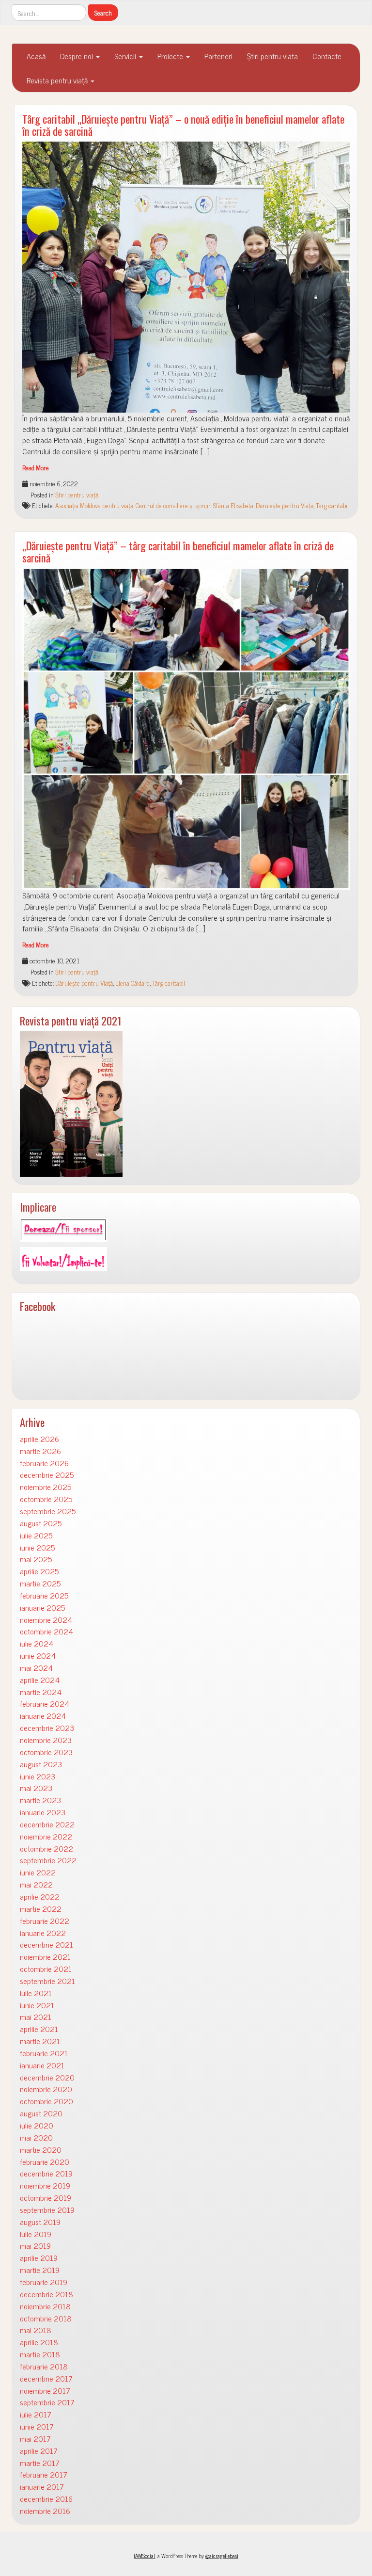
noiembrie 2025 (46, 1487)
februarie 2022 (45, 1921)
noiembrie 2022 (46, 1836)
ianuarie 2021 (42, 2065)
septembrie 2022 (48, 1860)
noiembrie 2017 (45, 2391)
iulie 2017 (36, 2414)
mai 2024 (36, 1668)
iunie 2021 (37, 2005)
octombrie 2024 (46, 1631)
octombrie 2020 (46, 2101)
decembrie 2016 (46, 2499)
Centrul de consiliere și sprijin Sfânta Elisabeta (194, 505)
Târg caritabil (332, 505)
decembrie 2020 (47, 2077)
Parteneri (218, 56)
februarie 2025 (44, 1595)
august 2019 (40, 2222)
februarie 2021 (44, 2053)
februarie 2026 (44, 1463)
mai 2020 (36, 2137)
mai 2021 (36, 2017)
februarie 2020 (45, 2162)
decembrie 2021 (46, 1944)
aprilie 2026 (39, 1439)
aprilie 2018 (39, 2342)
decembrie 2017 (46, 2378)
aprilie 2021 (39, 2029)
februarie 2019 (44, 2282)
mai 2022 (36, 1884)
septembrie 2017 (47, 2402)
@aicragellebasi (222, 2556)
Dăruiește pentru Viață (285, 505)
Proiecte (171, 56)
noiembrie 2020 (46, 2089)
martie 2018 (40, 2354)
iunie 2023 (38, 1776)
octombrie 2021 (46, 1969)
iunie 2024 (38, 1656)
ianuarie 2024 (43, 1716)
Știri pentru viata (272, 56)
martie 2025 (40, 1583)
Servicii (126, 56)
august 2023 (41, 1764)
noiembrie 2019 (45, 2185)
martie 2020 (41, 2150)
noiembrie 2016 (45, 2511)
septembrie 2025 (48, 1511)
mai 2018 (36, 2330)
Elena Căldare (132, 983)
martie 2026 (40, 1451)
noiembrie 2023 (46, 1740)
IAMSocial (144, 2556)
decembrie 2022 (47, 1824)
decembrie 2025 (47, 1475)
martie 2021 (40, 2041)
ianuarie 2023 (43, 1812)
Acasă (36, 56)
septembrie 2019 (47, 2210)
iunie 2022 (38, 1872)
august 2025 (41, 1523)
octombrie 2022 (46, 1848)
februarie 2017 (44, 2474)
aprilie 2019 (39, 2258)
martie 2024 (41, 1692)
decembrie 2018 (46, 2294)
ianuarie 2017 (42, 2487)
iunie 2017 (37, 2426)
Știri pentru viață (77, 495)
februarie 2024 (45, 1704)
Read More (36, 467)
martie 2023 (40, 1800)
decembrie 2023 (47, 1728)
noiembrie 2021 (45, 1957)
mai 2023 (36, 1788)
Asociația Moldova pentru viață (94, 505)
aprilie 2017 (39, 2451)
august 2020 (41, 2113)
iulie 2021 (36, 1993)
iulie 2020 (37, 2125)
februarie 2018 (44, 2366)
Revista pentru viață (58, 80)
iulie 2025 (36, 1535)
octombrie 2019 (46, 2198)
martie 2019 (40, 2270)
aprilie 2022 (40, 1896)
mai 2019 (35, 2246)
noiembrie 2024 (46, 1620)
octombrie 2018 (46, 2318)
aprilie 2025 (39, 1571)
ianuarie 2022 (43, 1933)
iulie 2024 (37, 1643)
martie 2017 (40, 2463)
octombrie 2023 (46, 1752)
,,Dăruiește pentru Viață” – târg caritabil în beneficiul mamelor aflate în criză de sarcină (178, 551)
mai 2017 (35, 2439)
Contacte (327, 56)
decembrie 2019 (46, 2173)
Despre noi (77, 56)
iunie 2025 (37, 1547)
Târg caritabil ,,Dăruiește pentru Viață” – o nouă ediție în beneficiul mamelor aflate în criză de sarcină (183, 125)
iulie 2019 (36, 2234)
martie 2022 (41, 1909)
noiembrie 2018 (45, 2306)
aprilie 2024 (40, 1680)
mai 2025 (36, 1559)
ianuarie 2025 (42, 1608)
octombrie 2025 (46, 1499)
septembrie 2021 (47, 1981)
